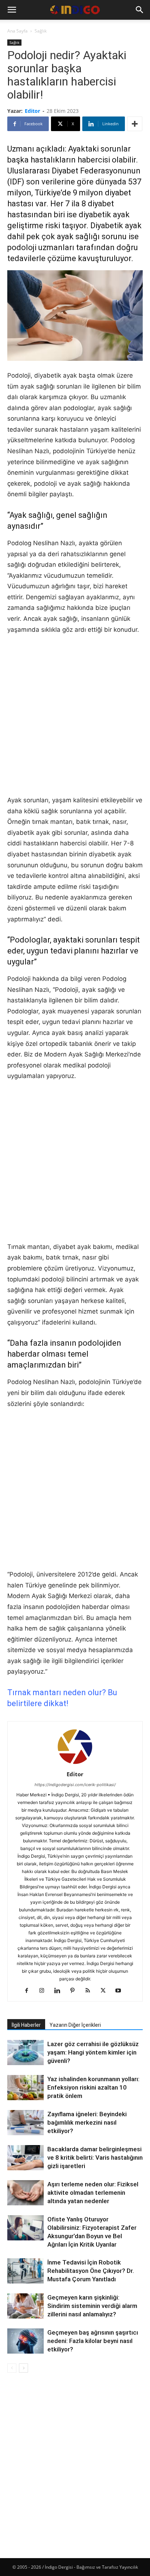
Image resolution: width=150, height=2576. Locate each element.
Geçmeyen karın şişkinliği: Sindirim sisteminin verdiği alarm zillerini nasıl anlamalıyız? (92, 2306)
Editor (32, 111)
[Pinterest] (75, 1991)
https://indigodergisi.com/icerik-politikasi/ (75, 1785)
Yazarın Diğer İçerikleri (75, 2025)
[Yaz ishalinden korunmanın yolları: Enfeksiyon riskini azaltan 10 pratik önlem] (25, 2088)
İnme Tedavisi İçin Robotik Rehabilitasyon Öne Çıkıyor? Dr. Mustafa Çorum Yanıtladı (91, 2271)
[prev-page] (12, 2368)
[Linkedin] (60, 1991)
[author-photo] (75, 1764)
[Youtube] (121, 1991)
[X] (106, 1991)
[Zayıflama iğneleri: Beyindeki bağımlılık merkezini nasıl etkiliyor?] (25, 2123)
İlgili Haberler (26, 2025)
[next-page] (23, 2368)
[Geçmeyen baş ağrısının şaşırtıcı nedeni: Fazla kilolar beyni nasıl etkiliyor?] (25, 2341)
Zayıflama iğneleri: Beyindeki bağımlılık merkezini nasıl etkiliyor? (87, 2122)
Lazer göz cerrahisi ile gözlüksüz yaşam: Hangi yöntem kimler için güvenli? (93, 2052)
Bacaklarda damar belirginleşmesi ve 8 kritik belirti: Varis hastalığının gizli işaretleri (95, 2158)
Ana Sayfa (17, 31)
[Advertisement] (75, 720)
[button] (12, 10)
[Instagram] (45, 1991)
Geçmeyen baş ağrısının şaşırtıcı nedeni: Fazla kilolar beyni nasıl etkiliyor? (93, 2341)
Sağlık (41, 31)
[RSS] (90, 1991)
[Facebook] (29, 1991)
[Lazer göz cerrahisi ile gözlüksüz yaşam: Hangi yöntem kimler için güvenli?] (25, 2053)
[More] (135, 124)
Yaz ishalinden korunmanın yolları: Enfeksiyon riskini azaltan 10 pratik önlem (93, 2087)
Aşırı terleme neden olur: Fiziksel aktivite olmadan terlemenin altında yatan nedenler (93, 2193)
